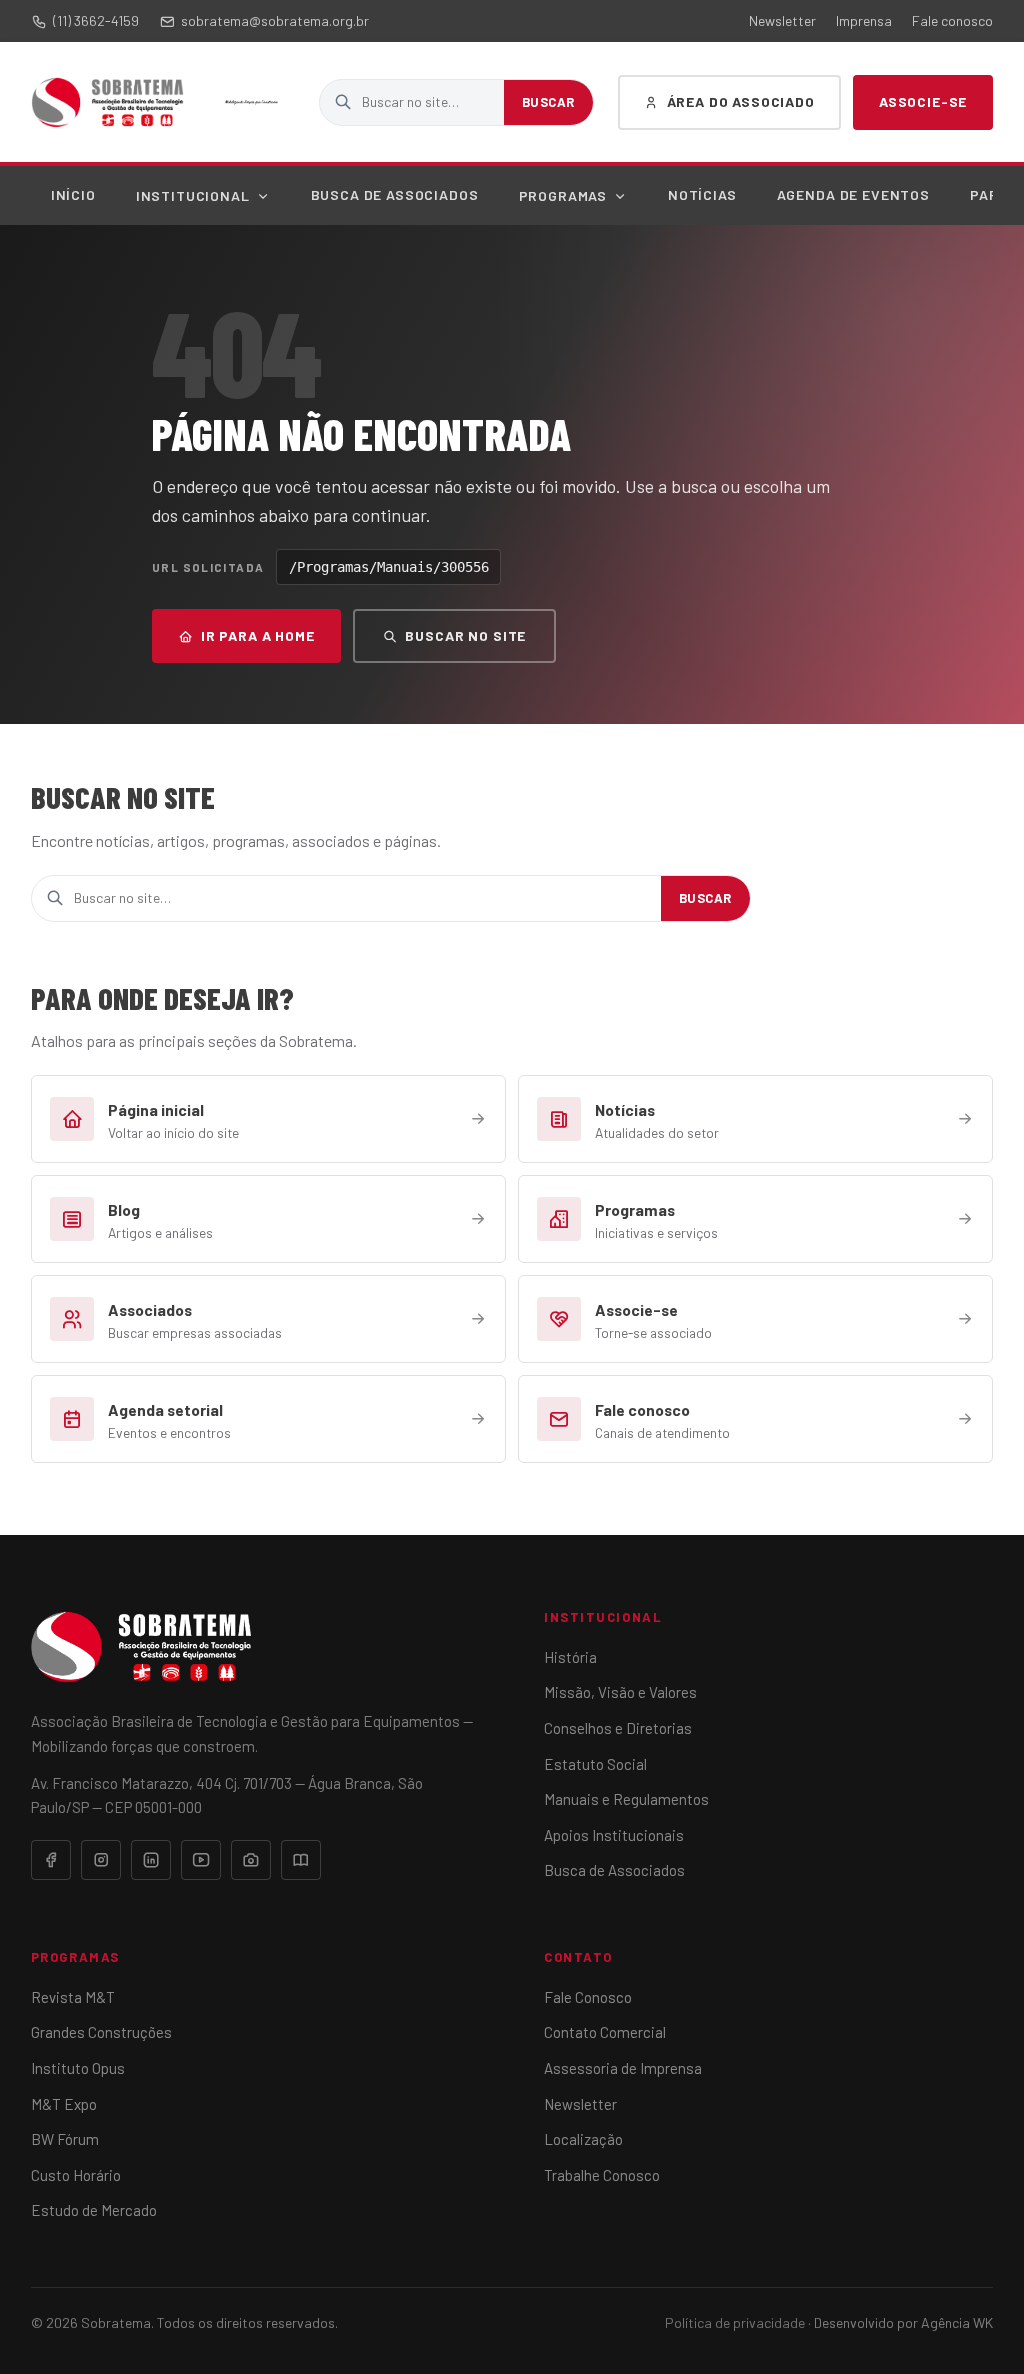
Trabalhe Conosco (602, 2175)
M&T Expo (64, 2104)
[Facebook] (51, 1860)
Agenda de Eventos (853, 194)
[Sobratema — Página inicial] (107, 102)
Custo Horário (76, 2175)
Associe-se (923, 101)
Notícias (702, 194)
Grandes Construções (101, 2032)
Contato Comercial (605, 2032)
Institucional (193, 195)
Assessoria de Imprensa (623, 2068)
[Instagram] (101, 1860)
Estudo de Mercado (94, 2210)
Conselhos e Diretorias (618, 1728)
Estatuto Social (595, 1764)
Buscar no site (465, 635)
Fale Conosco (588, 1997)
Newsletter (782, 20)
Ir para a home (258, 635)
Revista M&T (73, 1997)
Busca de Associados (395, 194)
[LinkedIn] (151, 1860)
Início (73, 194)
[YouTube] (201, 1860)
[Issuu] (301, 1860)
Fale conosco (952, 20)
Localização (583, 2139)
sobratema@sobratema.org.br (275, 20)
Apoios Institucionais (614, 1835)
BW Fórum (65, 2139)
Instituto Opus (78, 2068)
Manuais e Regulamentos (626, 1799)
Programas (563, 195)
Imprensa (864, 20)
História (570, 1657)
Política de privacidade (735, 2322)
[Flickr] (251, 1860)
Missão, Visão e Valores (620, 1692)
